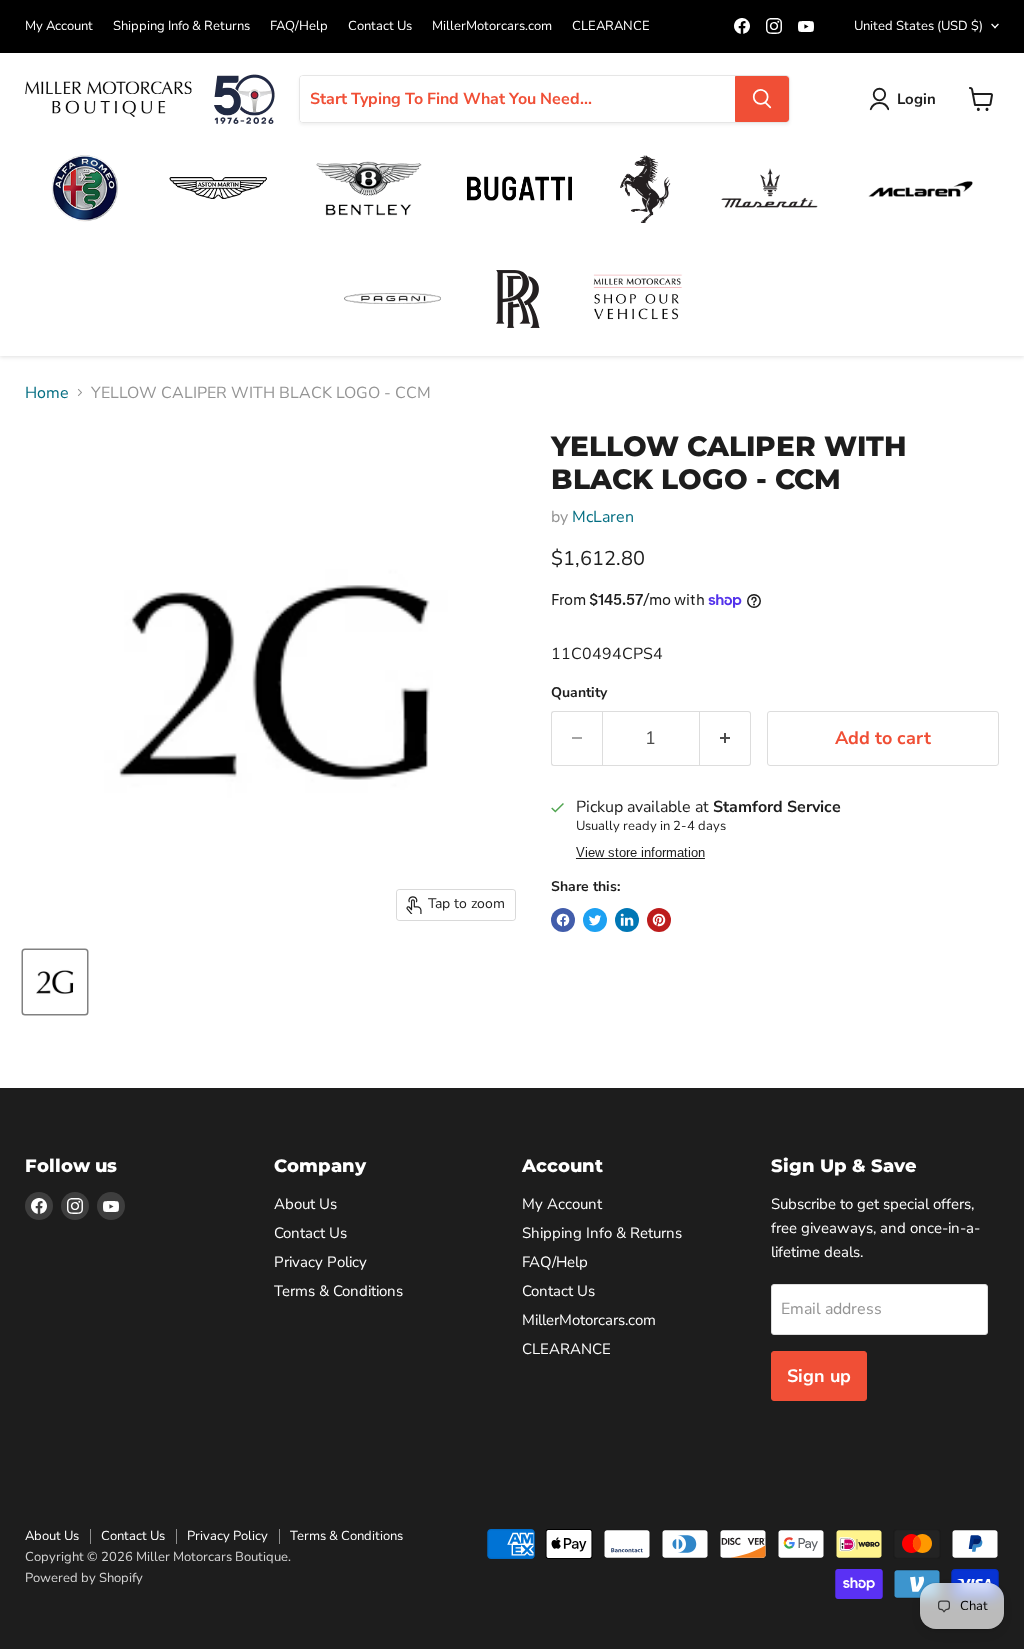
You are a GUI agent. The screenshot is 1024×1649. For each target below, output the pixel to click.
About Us (305, 1204)
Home (47, 393)
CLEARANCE (611, 26)
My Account (59, 26)
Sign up (819, 1376)
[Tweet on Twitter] (595, 920)
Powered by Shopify (84, 1578)
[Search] (762, 99)
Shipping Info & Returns (181, 26)
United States (918, 26)
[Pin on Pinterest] (659, 920)
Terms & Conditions (338, 1291)
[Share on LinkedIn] (627, 920)
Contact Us (380, 26)
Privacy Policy (320, 1262)
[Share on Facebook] (563, 920)
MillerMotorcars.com (492, 26)
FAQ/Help (299, 26)
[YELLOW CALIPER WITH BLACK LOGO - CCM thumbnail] (55, 982)
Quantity (579, 693)
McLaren (603, 517)
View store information (640, 853)
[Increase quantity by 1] (725, 738)
